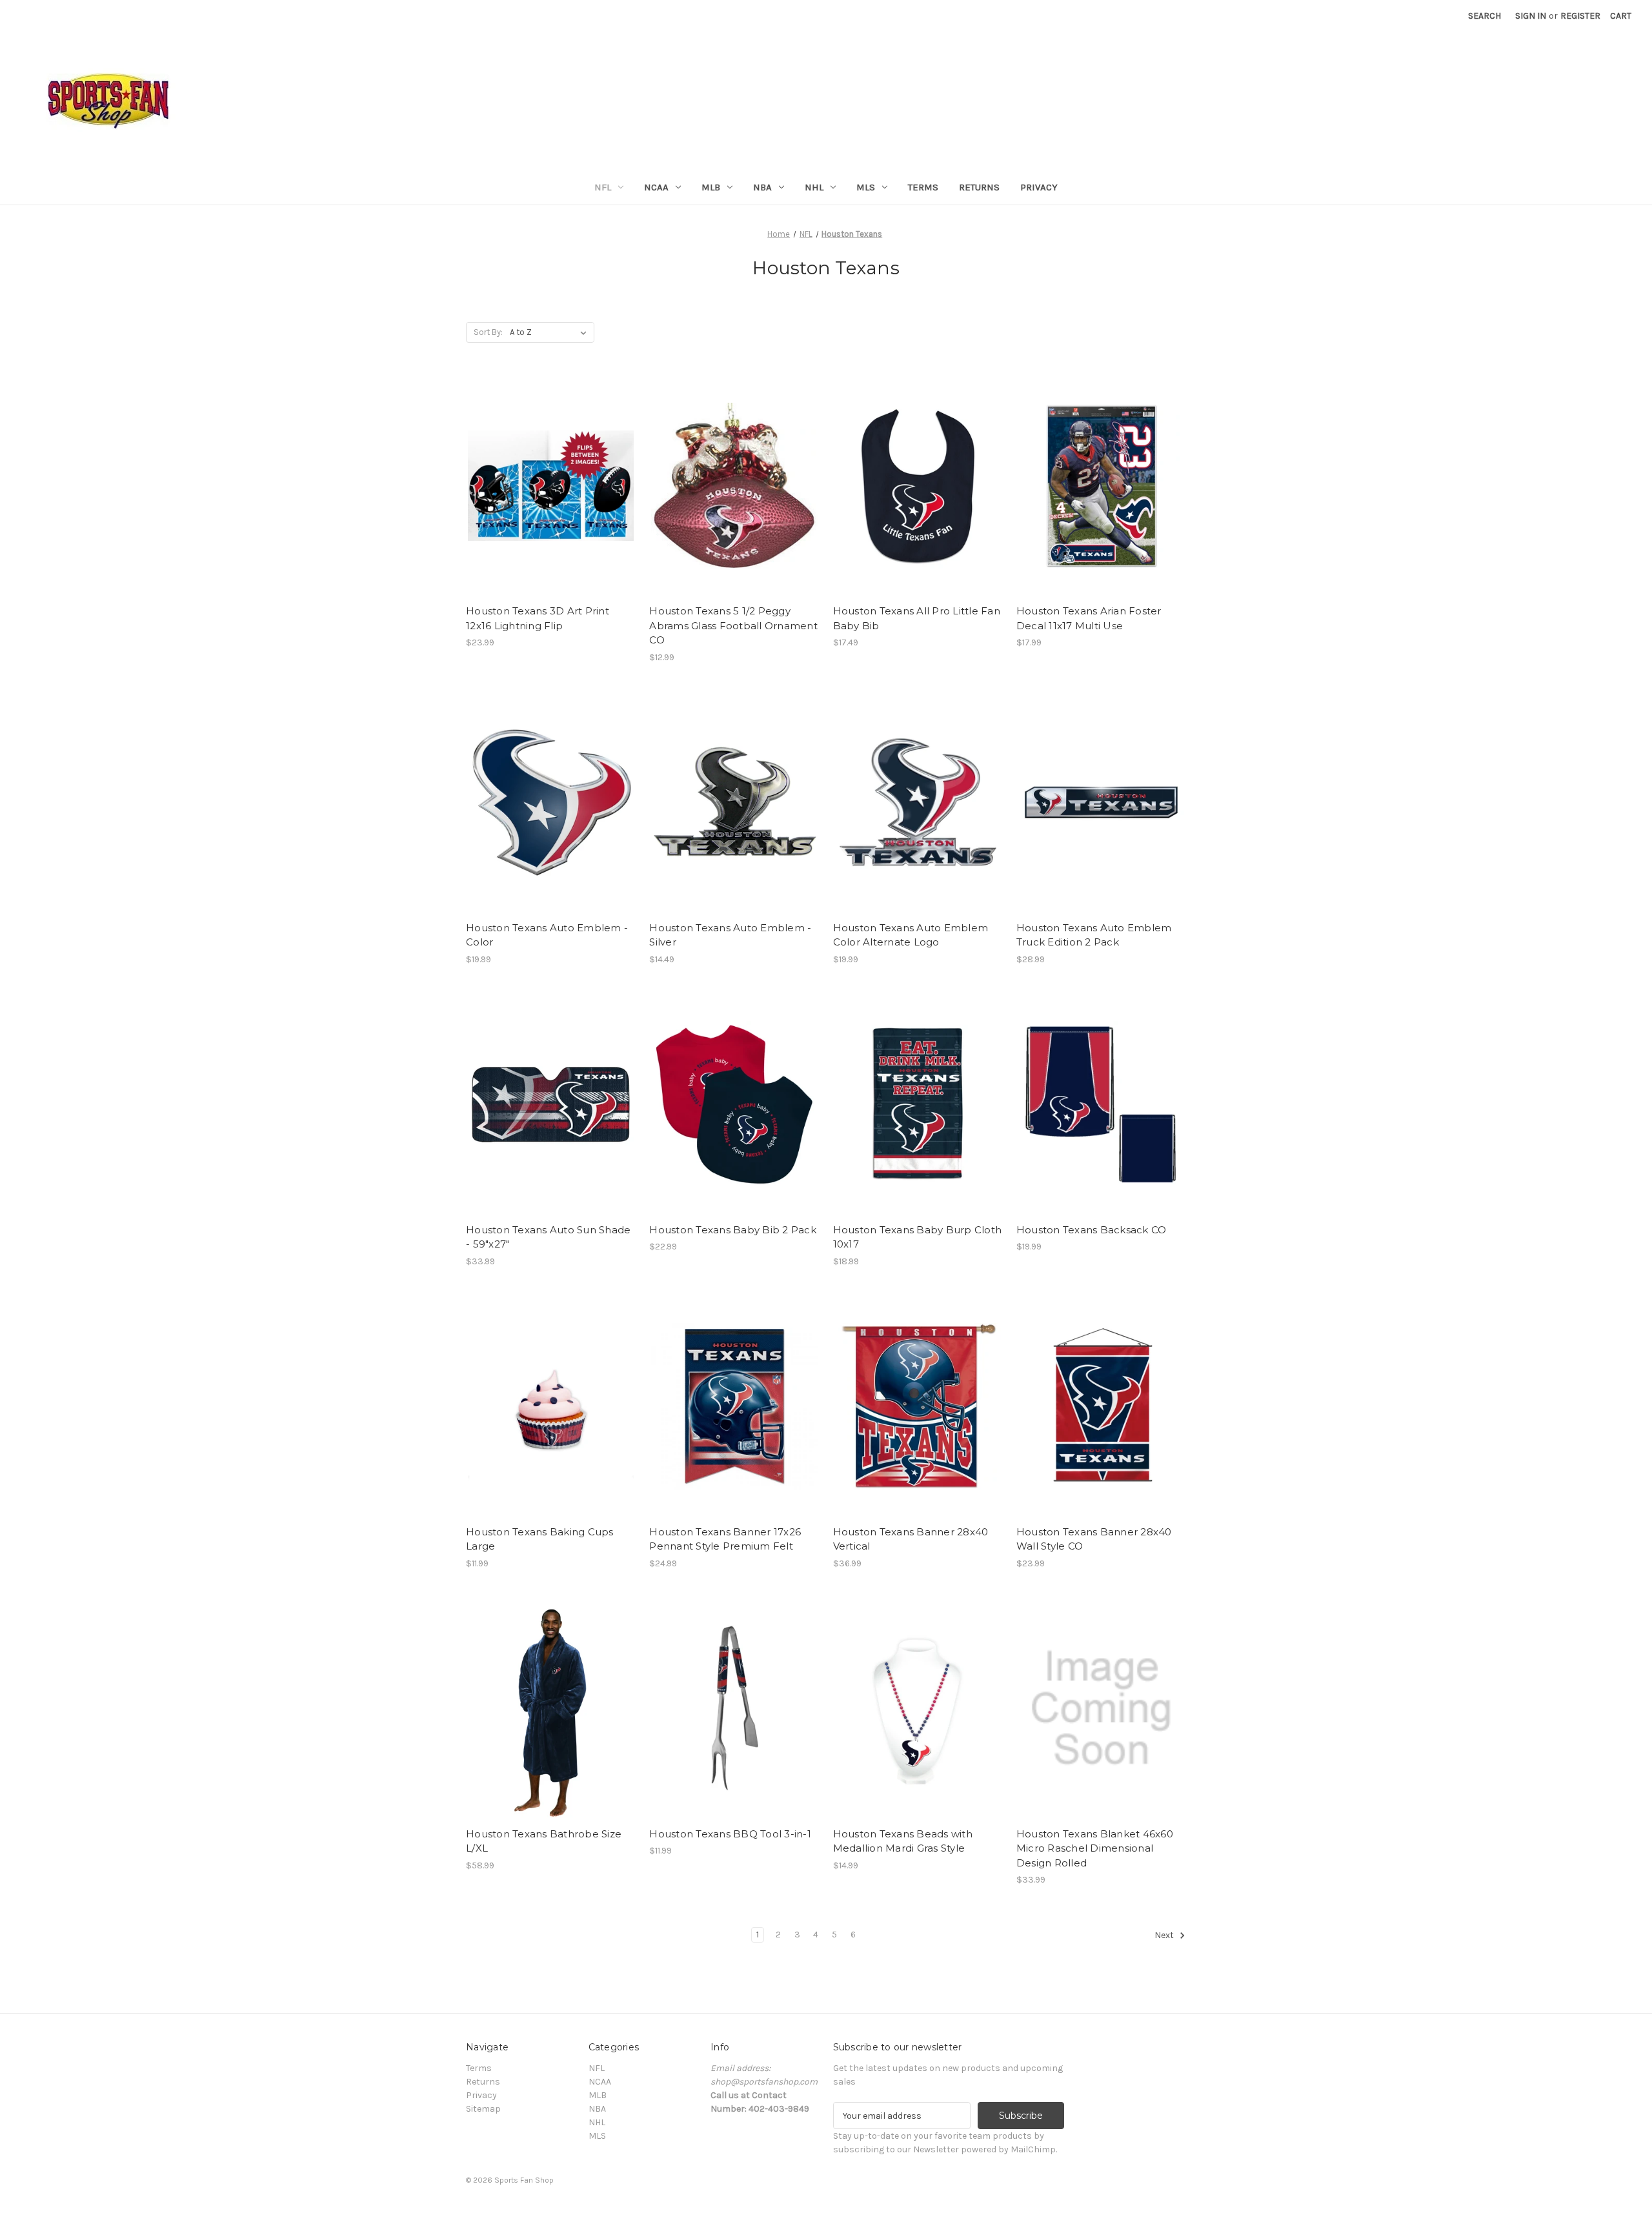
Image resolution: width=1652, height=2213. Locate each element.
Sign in (1531, 16)
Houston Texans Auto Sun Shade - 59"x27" (548, 1237)
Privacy (1039, 187)
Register (1580, 16)
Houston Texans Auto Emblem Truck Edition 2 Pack (1094, 935)
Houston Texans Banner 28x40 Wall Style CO (1094, 1539)
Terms (923, 187)
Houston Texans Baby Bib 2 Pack (733, 1230)
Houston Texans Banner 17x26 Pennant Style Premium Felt (725, 1539)
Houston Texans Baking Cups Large (540, 1539)
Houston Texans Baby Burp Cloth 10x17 (918, 1237)
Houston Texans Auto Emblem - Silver (730, 935)
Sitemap (483, 2109)
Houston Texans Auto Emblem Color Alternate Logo (911, 935)
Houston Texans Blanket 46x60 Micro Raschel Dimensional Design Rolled (1095, 1848)
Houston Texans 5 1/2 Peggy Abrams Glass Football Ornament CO (733, 625)
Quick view (550, 474)
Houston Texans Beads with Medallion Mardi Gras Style (903, 1841)
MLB (711, 187)
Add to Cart (551, 497)
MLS (866, 187)
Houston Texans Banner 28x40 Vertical (911, 1539)
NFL (603, 187)
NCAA (656, 187)
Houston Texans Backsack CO (1092, 1230)
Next (1165, 1935)
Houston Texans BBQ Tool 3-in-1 (730, 1834)
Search (1485, 16)
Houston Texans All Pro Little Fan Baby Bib (917, 618)
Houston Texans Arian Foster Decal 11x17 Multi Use (1089, 618)
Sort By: (488, 332)
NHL (814, 187)
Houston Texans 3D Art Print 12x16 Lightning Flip (538, 618)
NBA (762, 187)
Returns (979, 187)
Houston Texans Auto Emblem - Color (547, 935)
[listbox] (551, 332)
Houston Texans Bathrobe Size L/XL (544, 1841)
